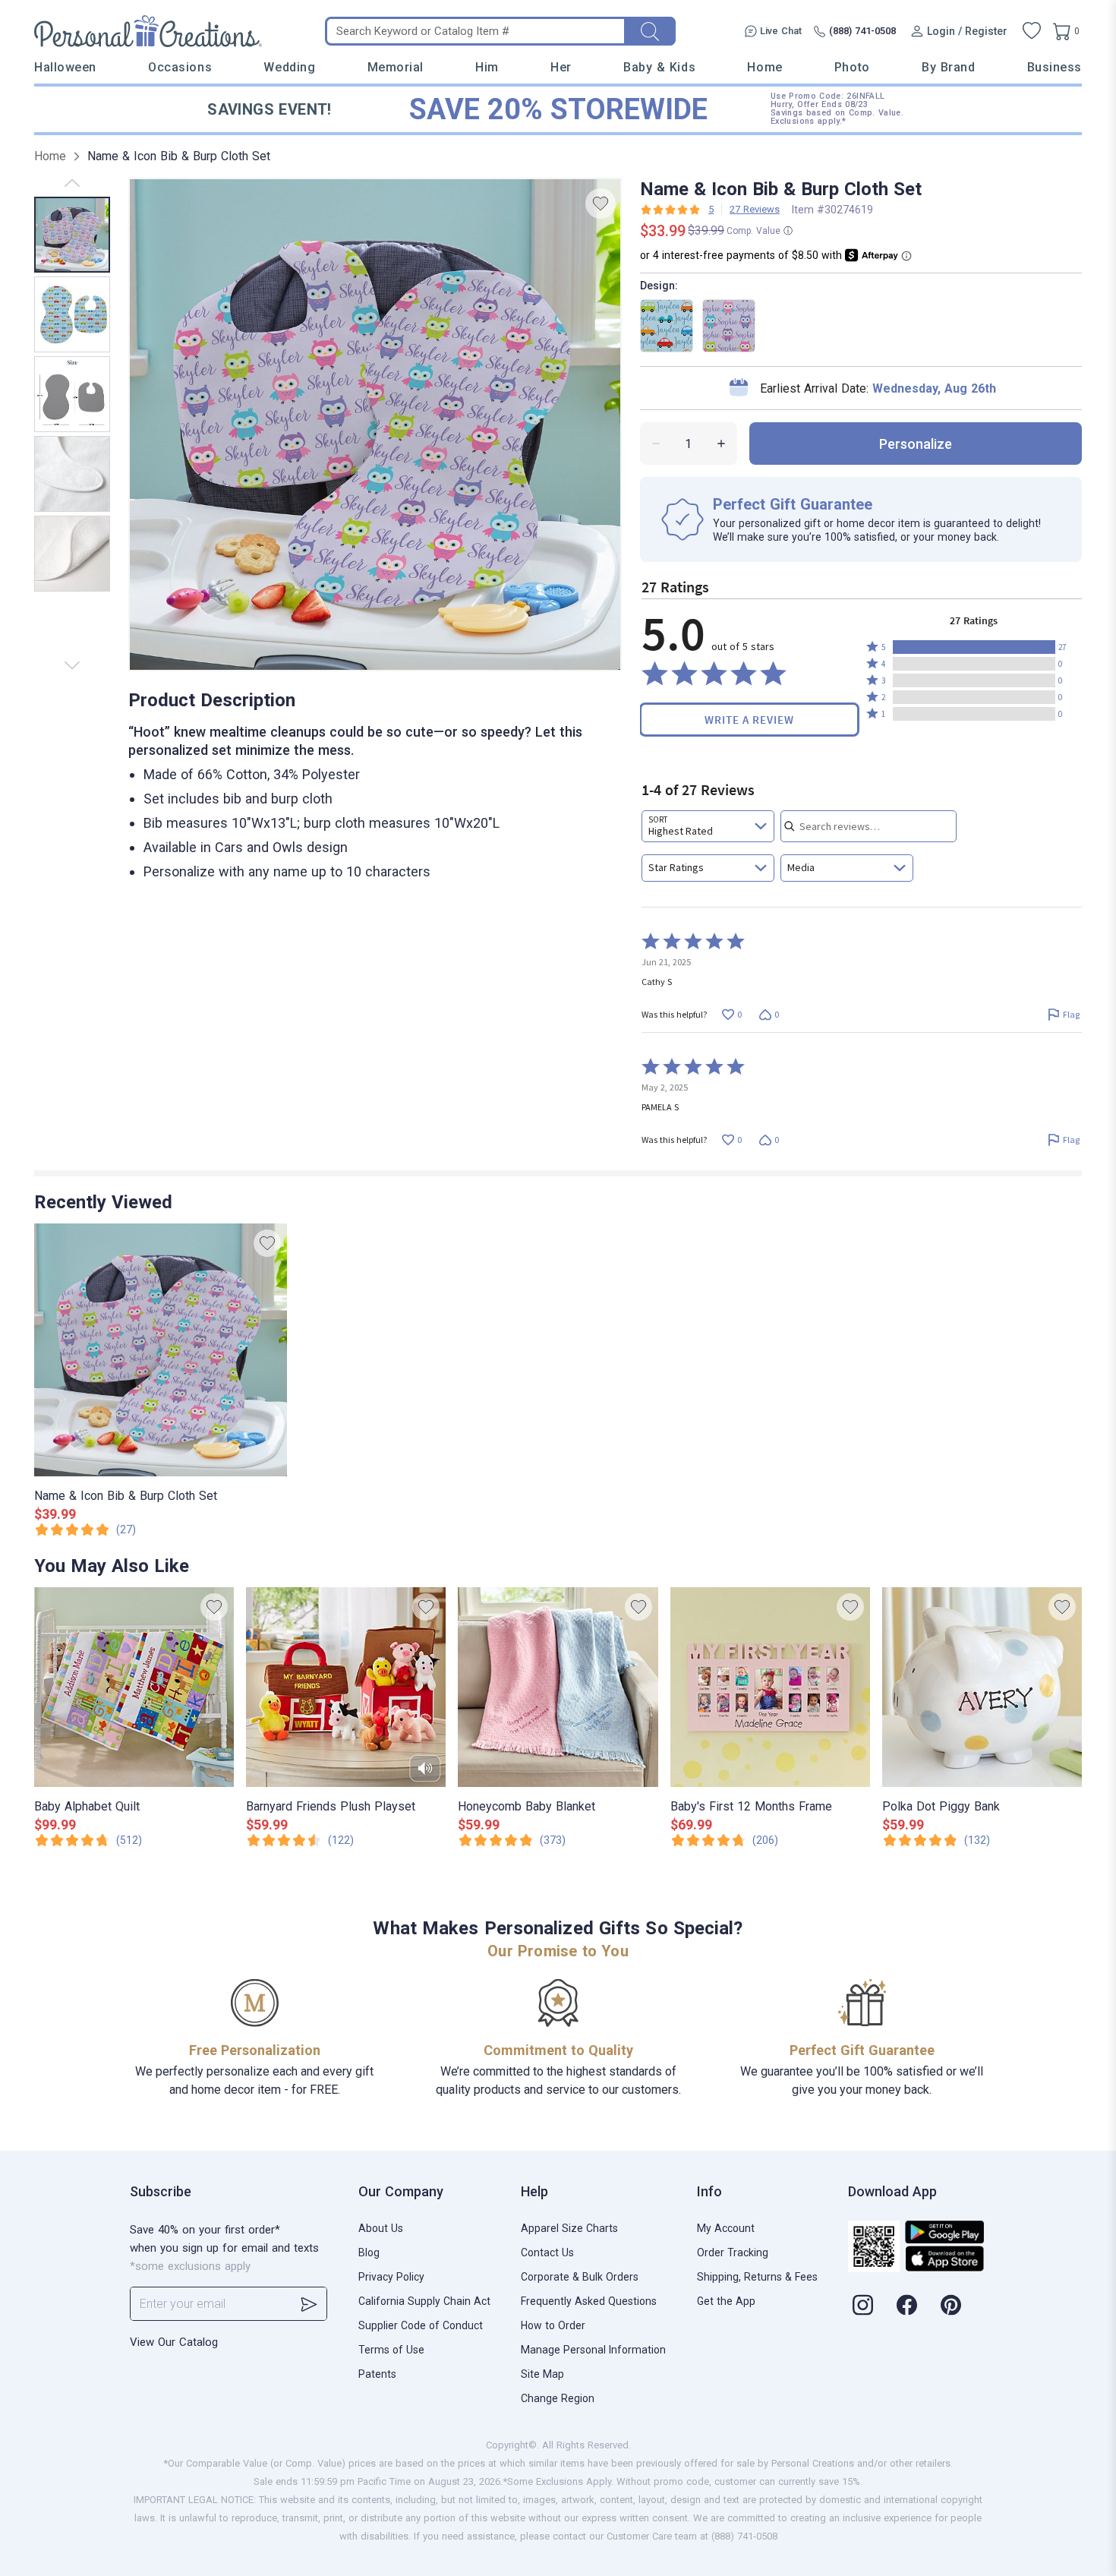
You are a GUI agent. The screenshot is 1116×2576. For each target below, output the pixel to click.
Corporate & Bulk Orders (580, 2277)
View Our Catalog (174, 2342)
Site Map (542, 2374)
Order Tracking (733, 2252)
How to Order (553, 2325)
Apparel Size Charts (569, 2228)
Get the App (726, 2301)
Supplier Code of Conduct (421, 2325)
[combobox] (708, 826)
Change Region (558, 2398)
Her (561, 67)
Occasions (180, 67)
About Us (381, 2228)
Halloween (65, 67)
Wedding (289, 67)
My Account (726, 2228)
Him (487, 67)
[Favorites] (1032, 31)
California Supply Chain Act (424, 2301)
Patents (377, 2374)
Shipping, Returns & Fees (757, 2277)
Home (764, 67)
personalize (916, 444)
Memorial (396, 67)
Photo (852, 67)
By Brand (948, 67)
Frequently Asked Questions (589, 2301)
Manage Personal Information (593, 2350)
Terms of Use (391, 2350)
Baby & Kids (659, 67)
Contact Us (547, 2252)
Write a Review (749, 720)
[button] (974, 647)
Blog (369, 2252)
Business (1055, 67)
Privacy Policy (391, 2277)
